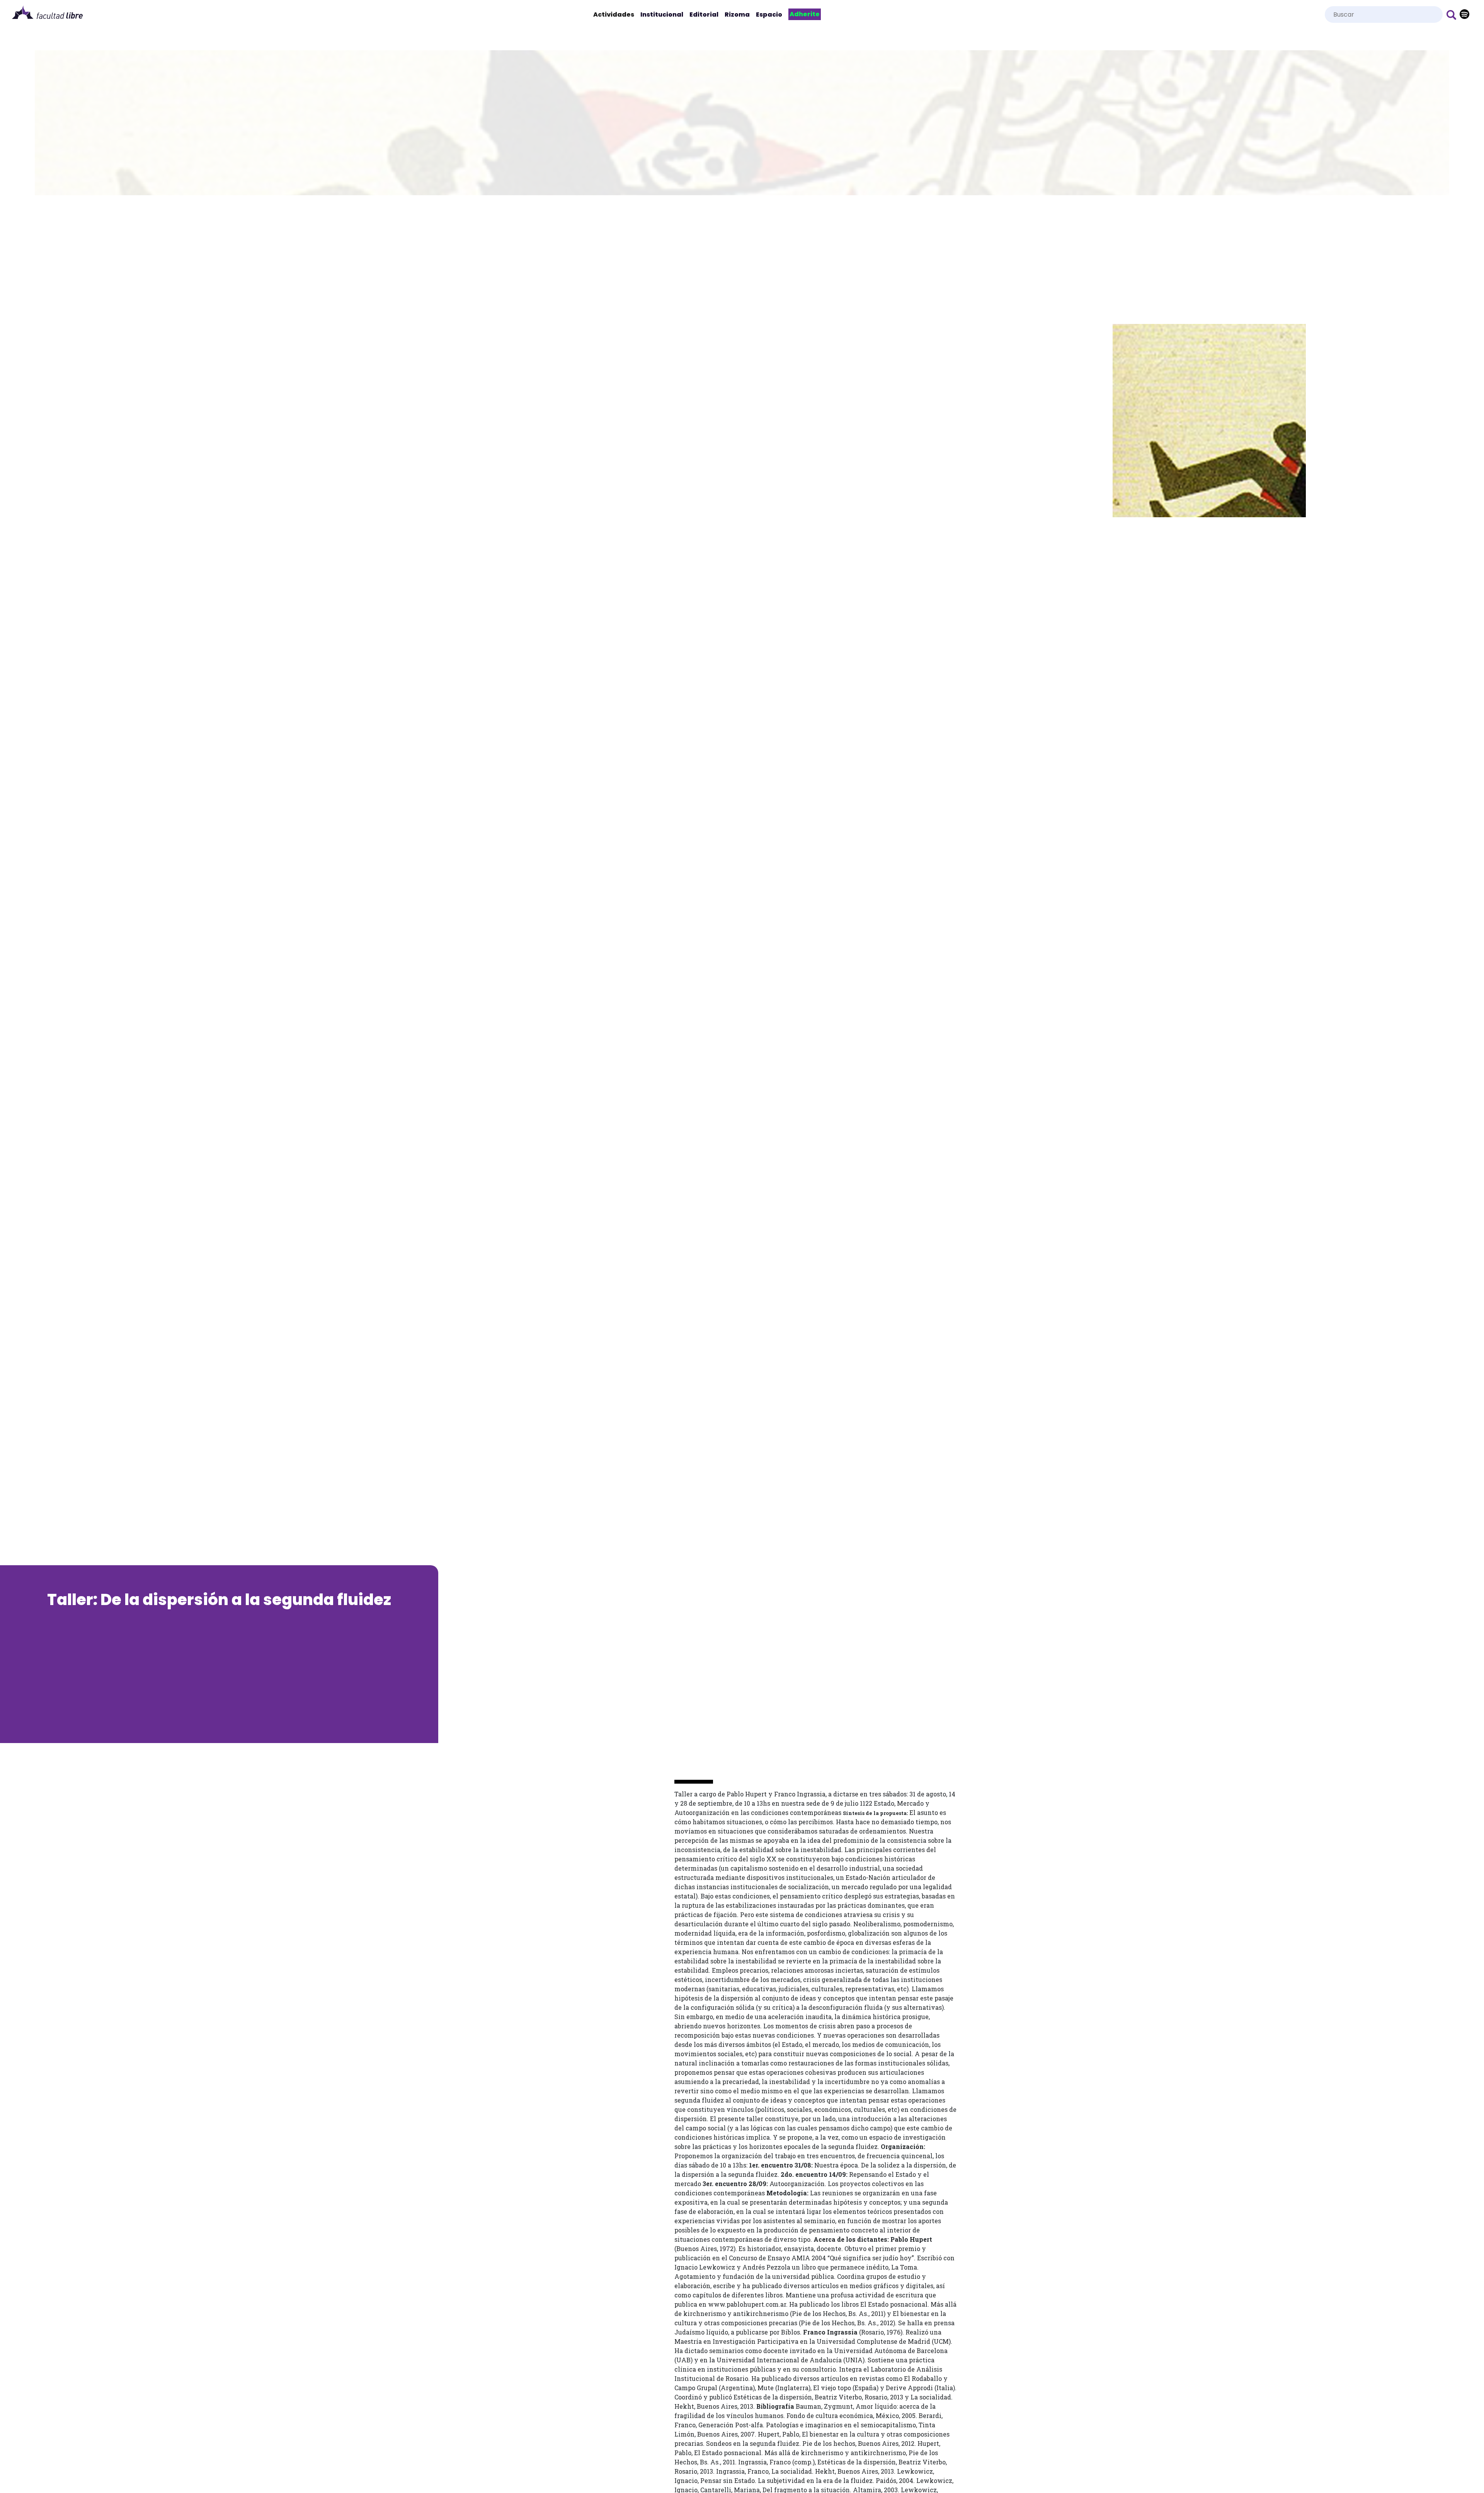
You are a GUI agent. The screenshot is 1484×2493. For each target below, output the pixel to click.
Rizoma (737, 14)
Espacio (769, 14)
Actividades (615, 14)
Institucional (662, 14)
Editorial (704, 14)
